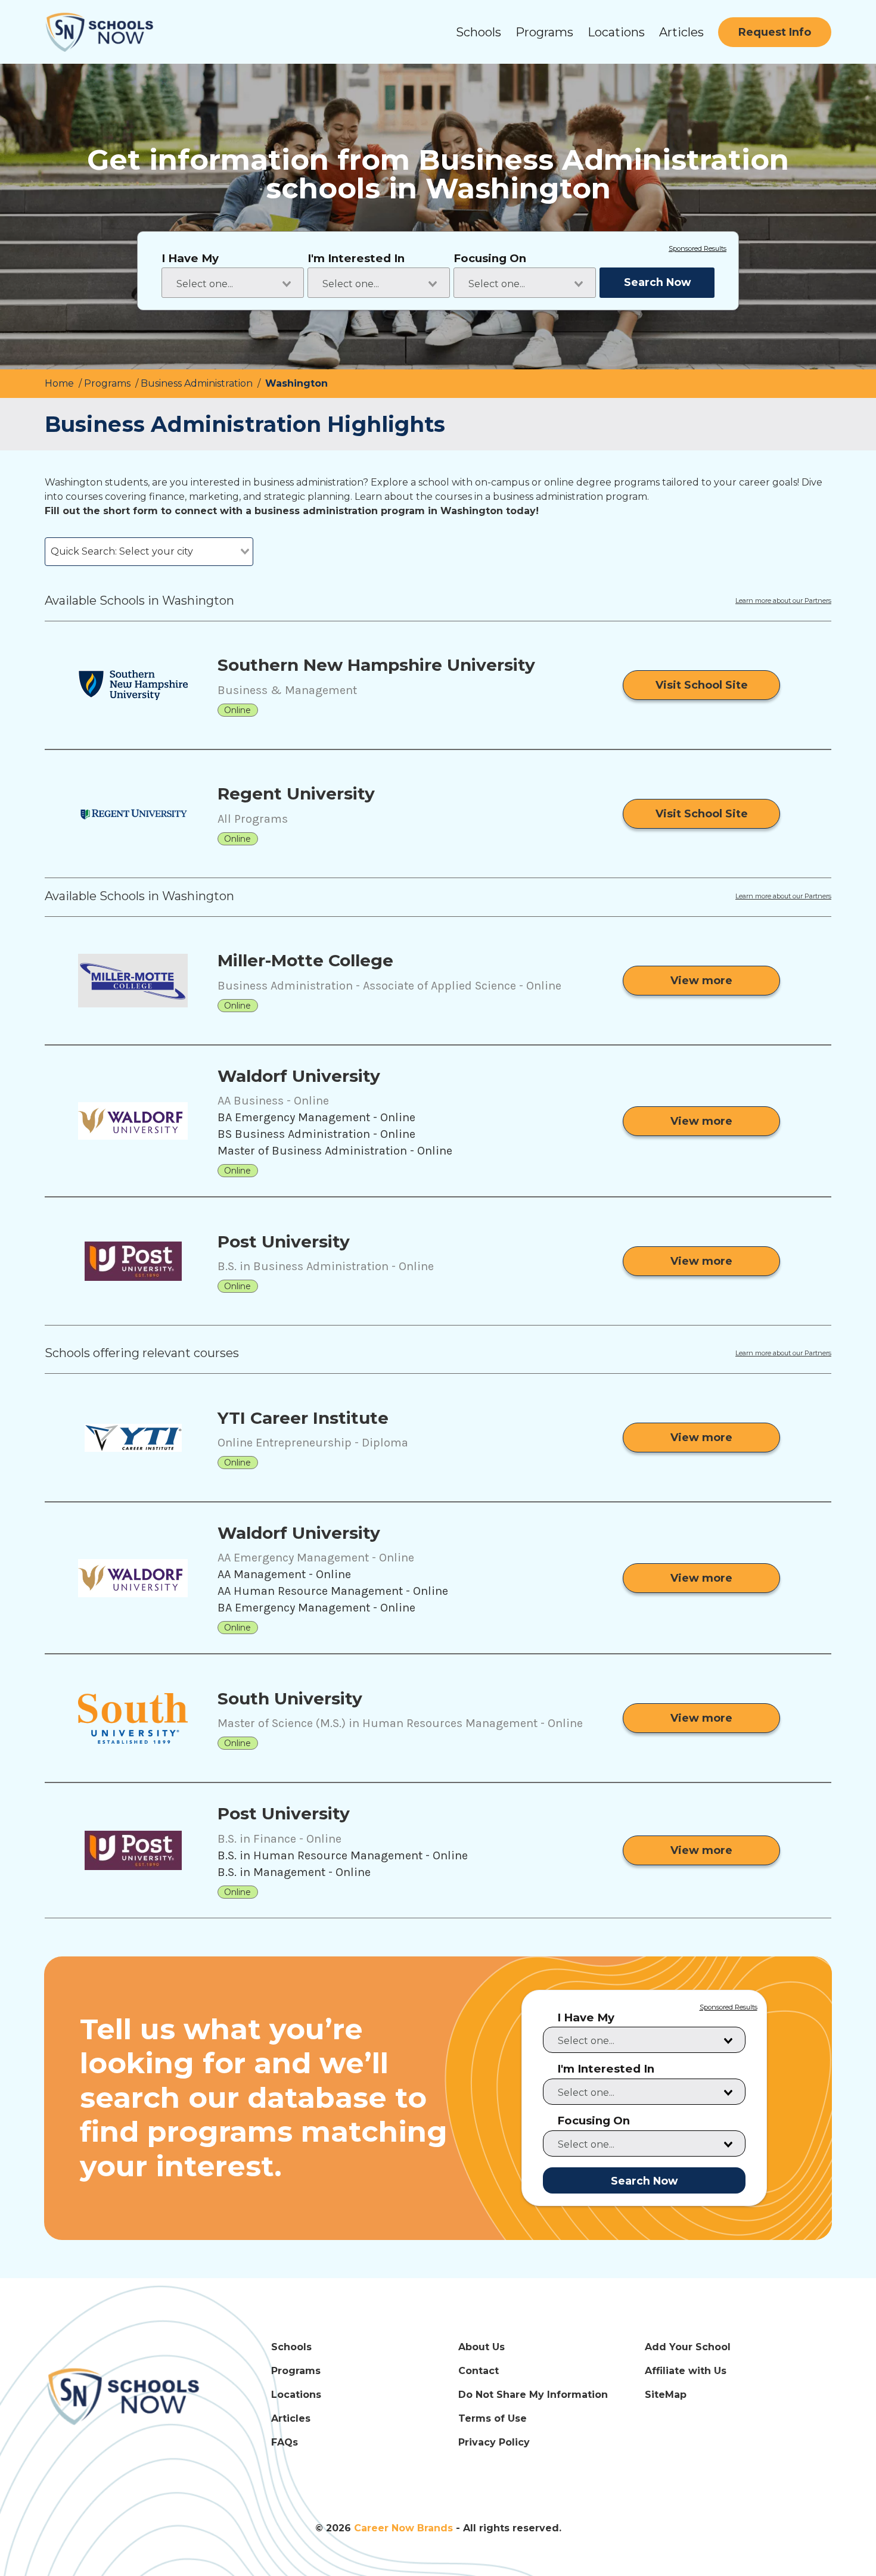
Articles (681, 32)
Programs (544, 32)
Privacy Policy (494, 2442)
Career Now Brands (403, 2528)
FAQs (285, 2442)
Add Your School (688, 2347)
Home (60, 383)
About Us (482, 2347)
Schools (479, 32)
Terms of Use (493, 2418)
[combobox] (233, 283)
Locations (616, 32)
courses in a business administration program (541, 497)
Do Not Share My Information (533, 2395)
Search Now (657, 282)
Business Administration (198, 383)
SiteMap (666, 2395)
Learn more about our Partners (783, 601)
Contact (479, 2371)
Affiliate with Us (686, 2371)
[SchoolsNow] (127, 2396)
